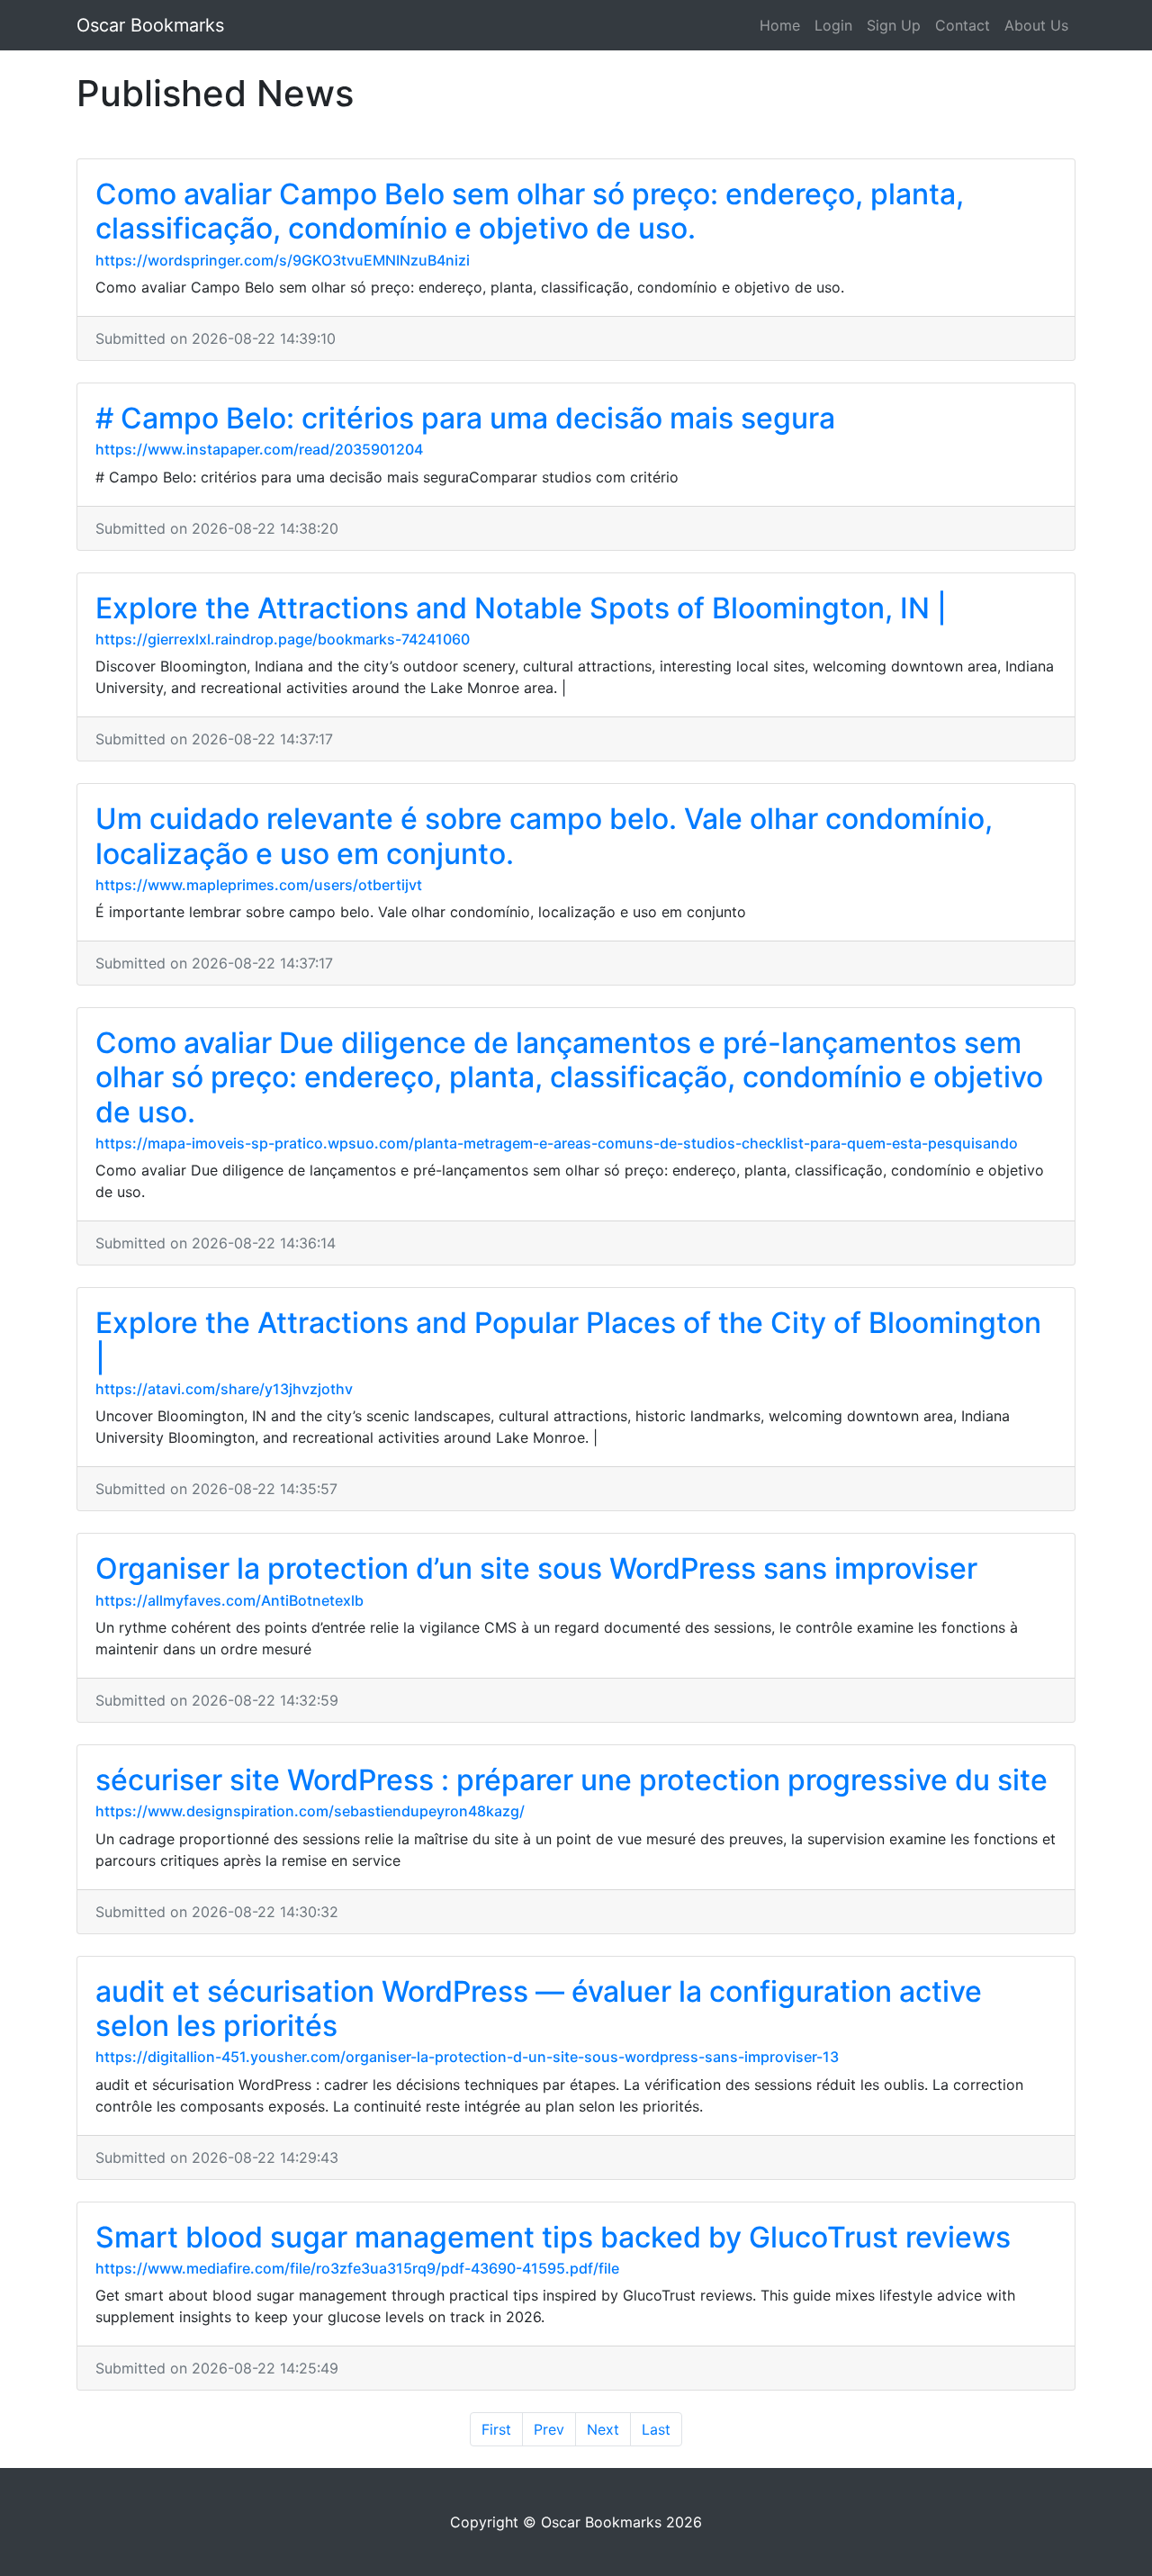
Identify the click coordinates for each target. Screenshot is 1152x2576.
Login (833, 25)
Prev (549, 2429)
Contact (963, 25)
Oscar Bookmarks (150, 25)
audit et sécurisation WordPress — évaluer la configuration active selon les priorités (539, 2009)
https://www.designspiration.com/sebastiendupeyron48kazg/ (310, 1811)
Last (656, 2429)
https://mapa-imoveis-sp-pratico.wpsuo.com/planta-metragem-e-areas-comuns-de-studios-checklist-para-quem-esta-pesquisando (557, 1143)
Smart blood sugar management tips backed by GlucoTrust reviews (553, 2237)
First (496, 2429)
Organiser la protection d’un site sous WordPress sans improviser (536, 1568)
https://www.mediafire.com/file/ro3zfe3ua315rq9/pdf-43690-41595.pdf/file (357, 2268)
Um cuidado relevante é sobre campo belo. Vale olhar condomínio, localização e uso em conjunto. (544, 836)
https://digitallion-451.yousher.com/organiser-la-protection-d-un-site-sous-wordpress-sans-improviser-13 (467, 2057)
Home (780, 25)
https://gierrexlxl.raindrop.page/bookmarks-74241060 (283, 639)
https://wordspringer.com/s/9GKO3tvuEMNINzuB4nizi (283, 260)
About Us (1036, 25)
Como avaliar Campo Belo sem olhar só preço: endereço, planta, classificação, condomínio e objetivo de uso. (530, 211)
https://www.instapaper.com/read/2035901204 (259, 449)
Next (603, 2429)
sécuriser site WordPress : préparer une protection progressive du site (571, 1780)
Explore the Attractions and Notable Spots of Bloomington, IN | (521, 608)
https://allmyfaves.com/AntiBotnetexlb (229, 1600)
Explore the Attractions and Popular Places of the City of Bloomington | (568, 1340)
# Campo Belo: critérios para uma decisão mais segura (465, 418)
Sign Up (894, 25)
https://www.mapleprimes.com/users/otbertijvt (259, 885)
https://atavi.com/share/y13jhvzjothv (224, 1389)
